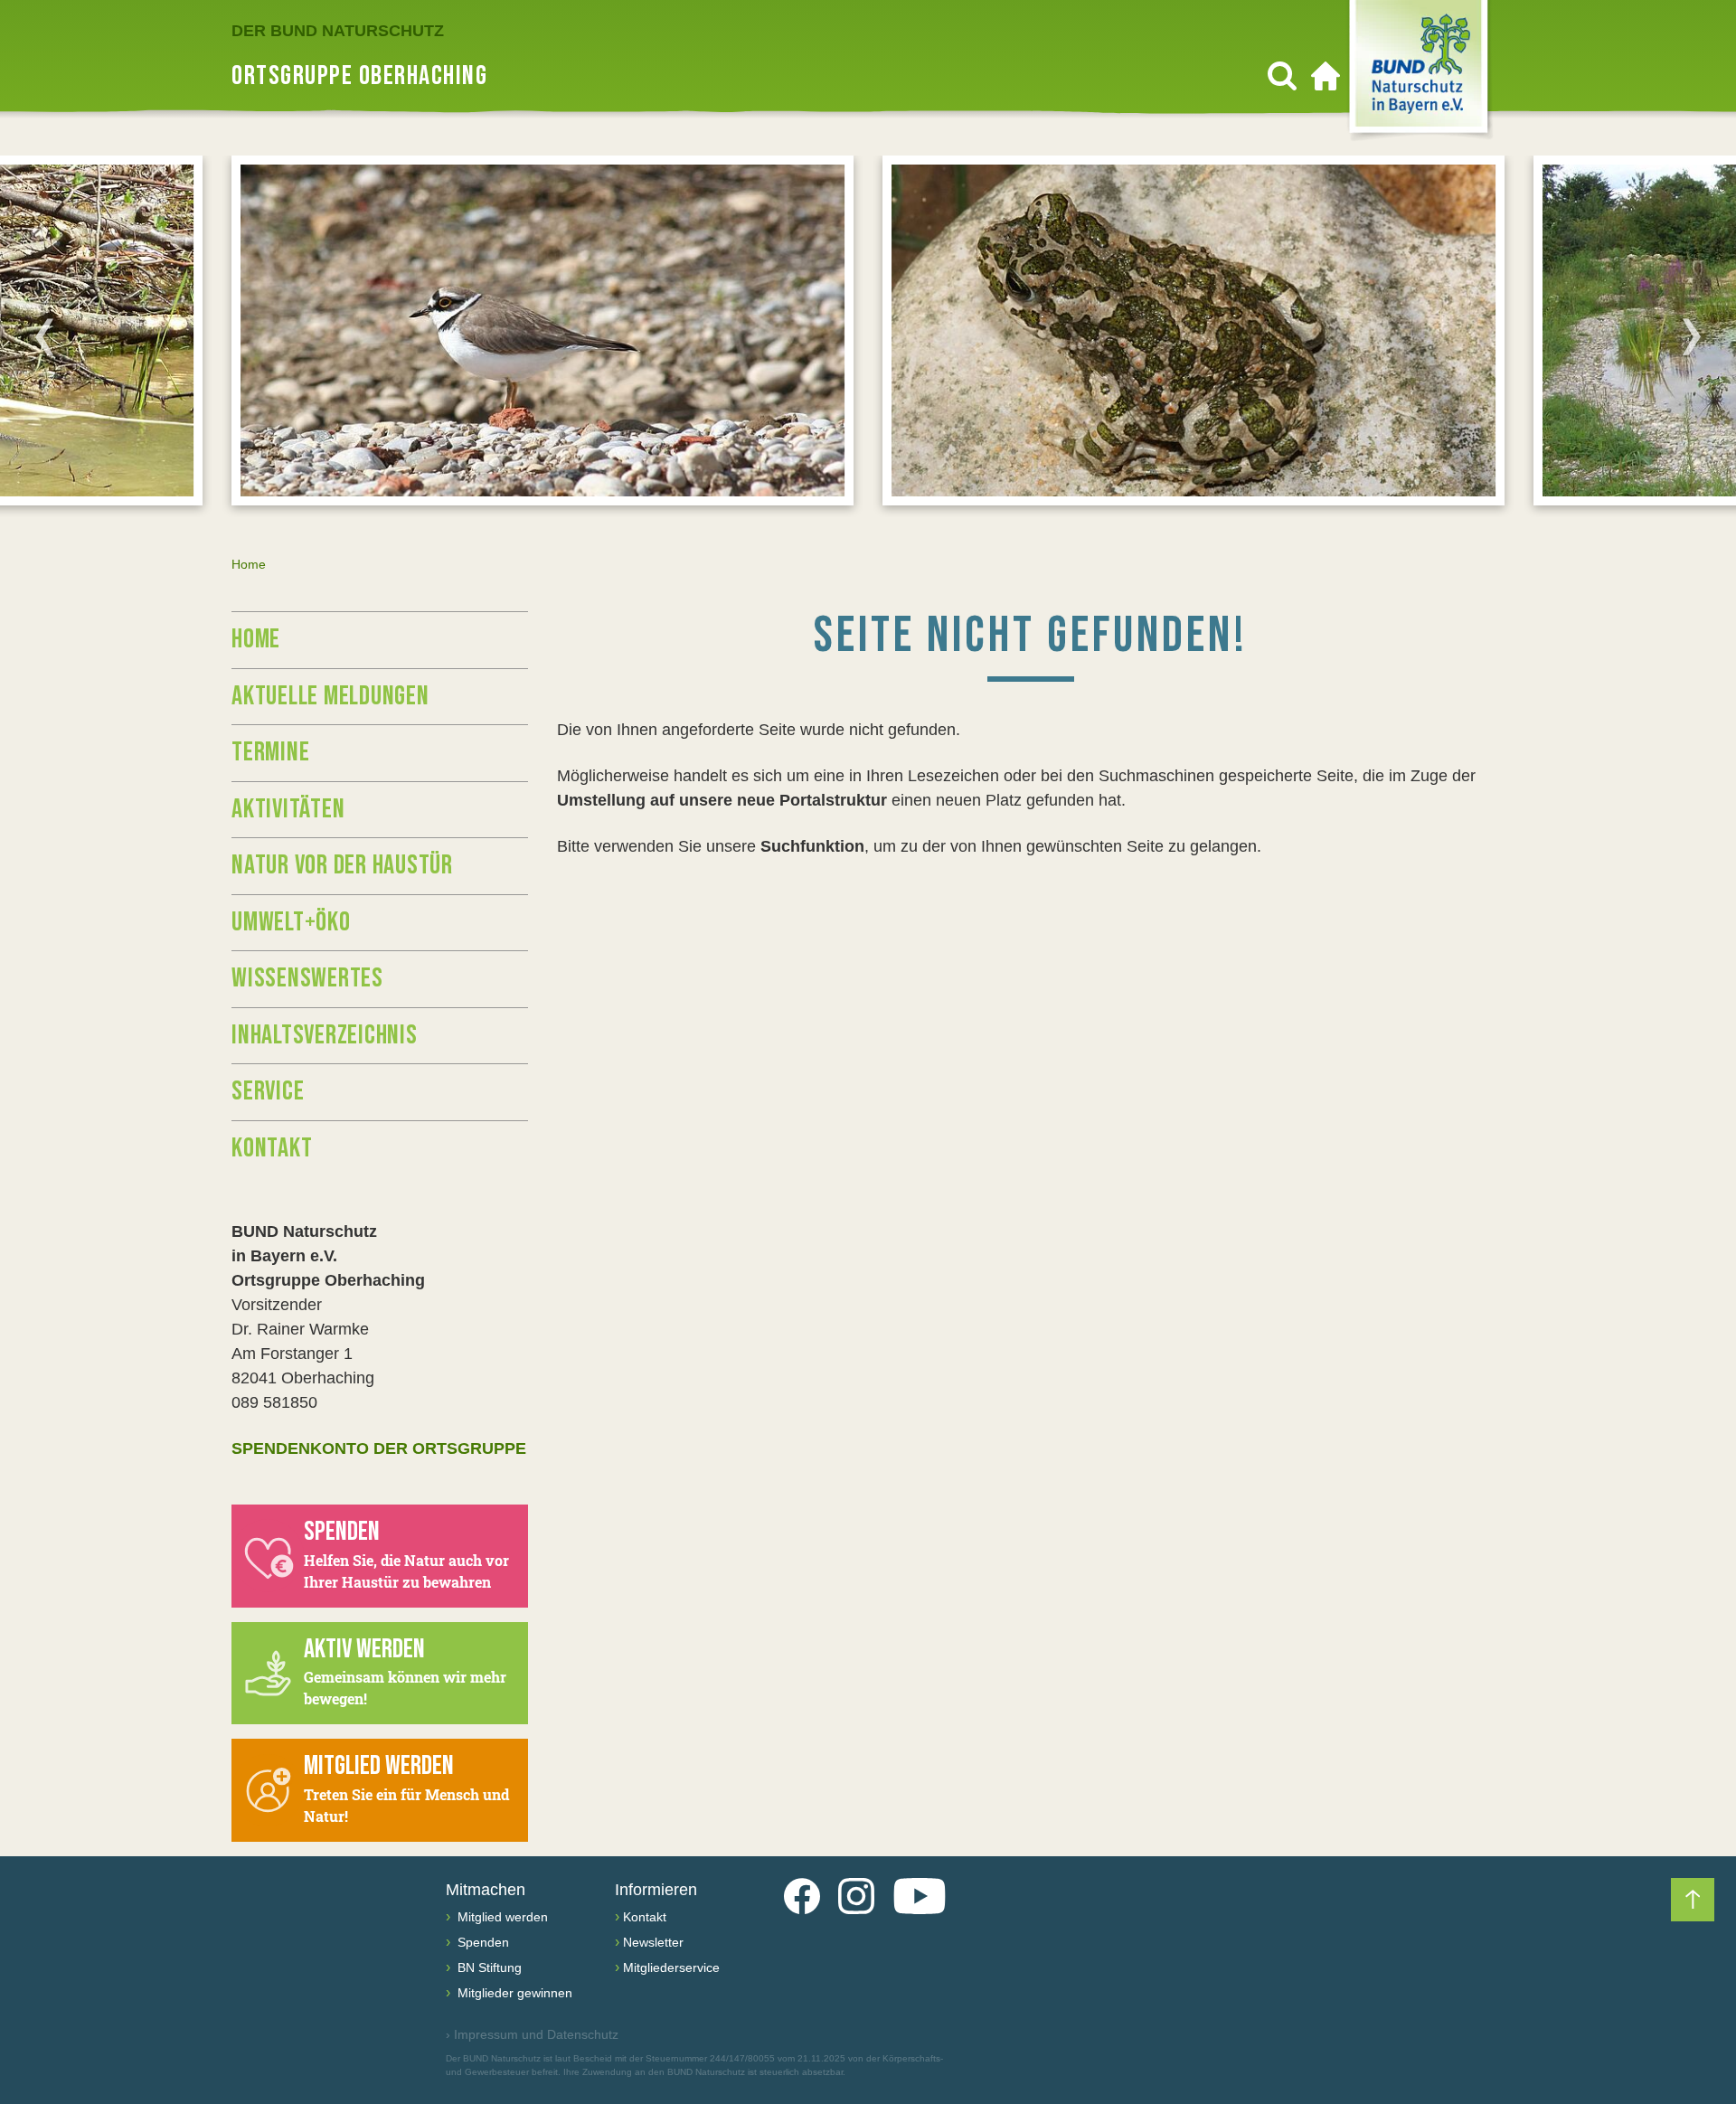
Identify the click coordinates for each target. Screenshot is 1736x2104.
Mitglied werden (501, 1917)
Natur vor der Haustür (342, 865)
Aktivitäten (288, 809)
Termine (270, 752)
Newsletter (653, 1942)
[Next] (1692, 336)
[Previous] (44, 336)
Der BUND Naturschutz (338, 31)
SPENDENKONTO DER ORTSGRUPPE (379, 1448)
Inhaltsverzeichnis (325, 1035)
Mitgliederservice (671, 1967)
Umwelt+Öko (291, 922)
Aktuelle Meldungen (330, 696)
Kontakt (272, 1148)
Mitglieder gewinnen (513, 1993)
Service (268, 1091)
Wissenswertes (307, 978)
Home (256, 639)
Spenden (481, 1942)
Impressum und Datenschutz (532, 2034)
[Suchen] (1282, 76)
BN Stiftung (488, 1967)
